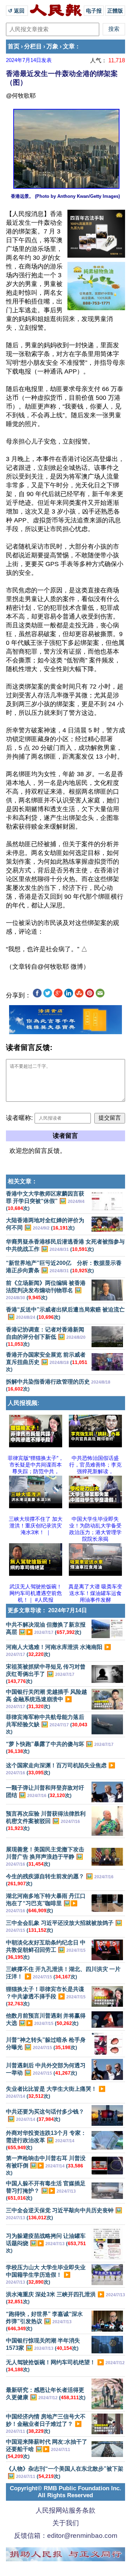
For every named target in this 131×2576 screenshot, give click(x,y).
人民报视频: (24, 1403)
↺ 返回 (17, 11)
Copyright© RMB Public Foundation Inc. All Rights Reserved (65, 2492)
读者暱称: (19, 1118)
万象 (52, 46)
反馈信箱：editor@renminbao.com (66, 2536)
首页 (14, 46)
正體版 (115, 11)
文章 (69, 46)
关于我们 (66, 2523)
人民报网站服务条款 (65, 2510)
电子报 (94, 11)
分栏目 (33, 46)
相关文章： (23, 1181)
